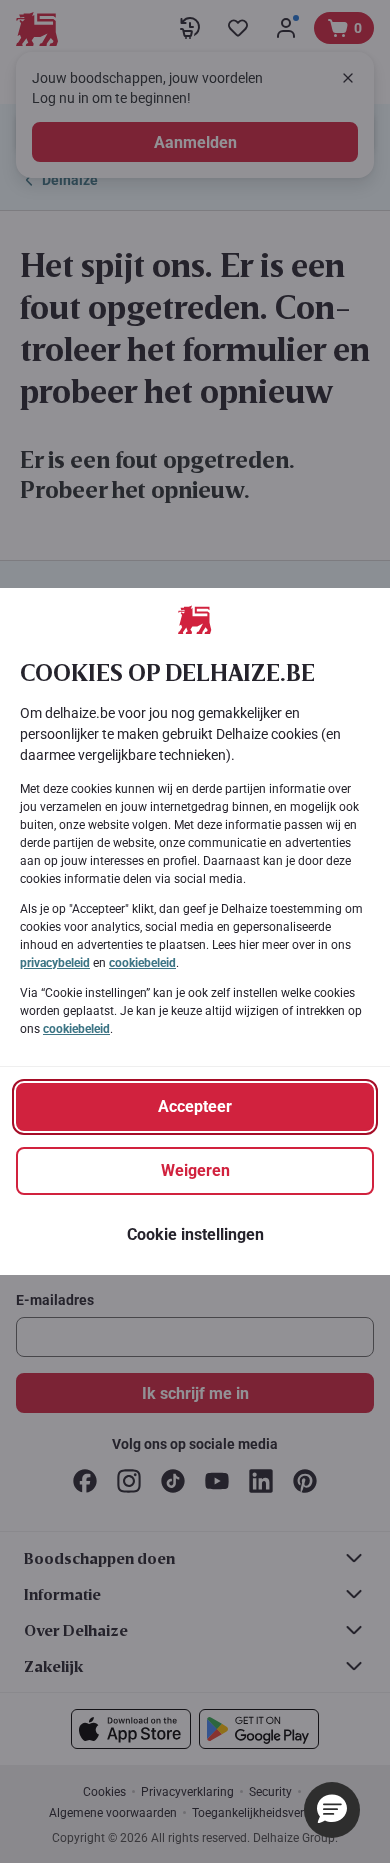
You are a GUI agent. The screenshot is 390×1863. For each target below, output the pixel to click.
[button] (332, 1810)
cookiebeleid (142, 963)
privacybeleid (55, 963)
